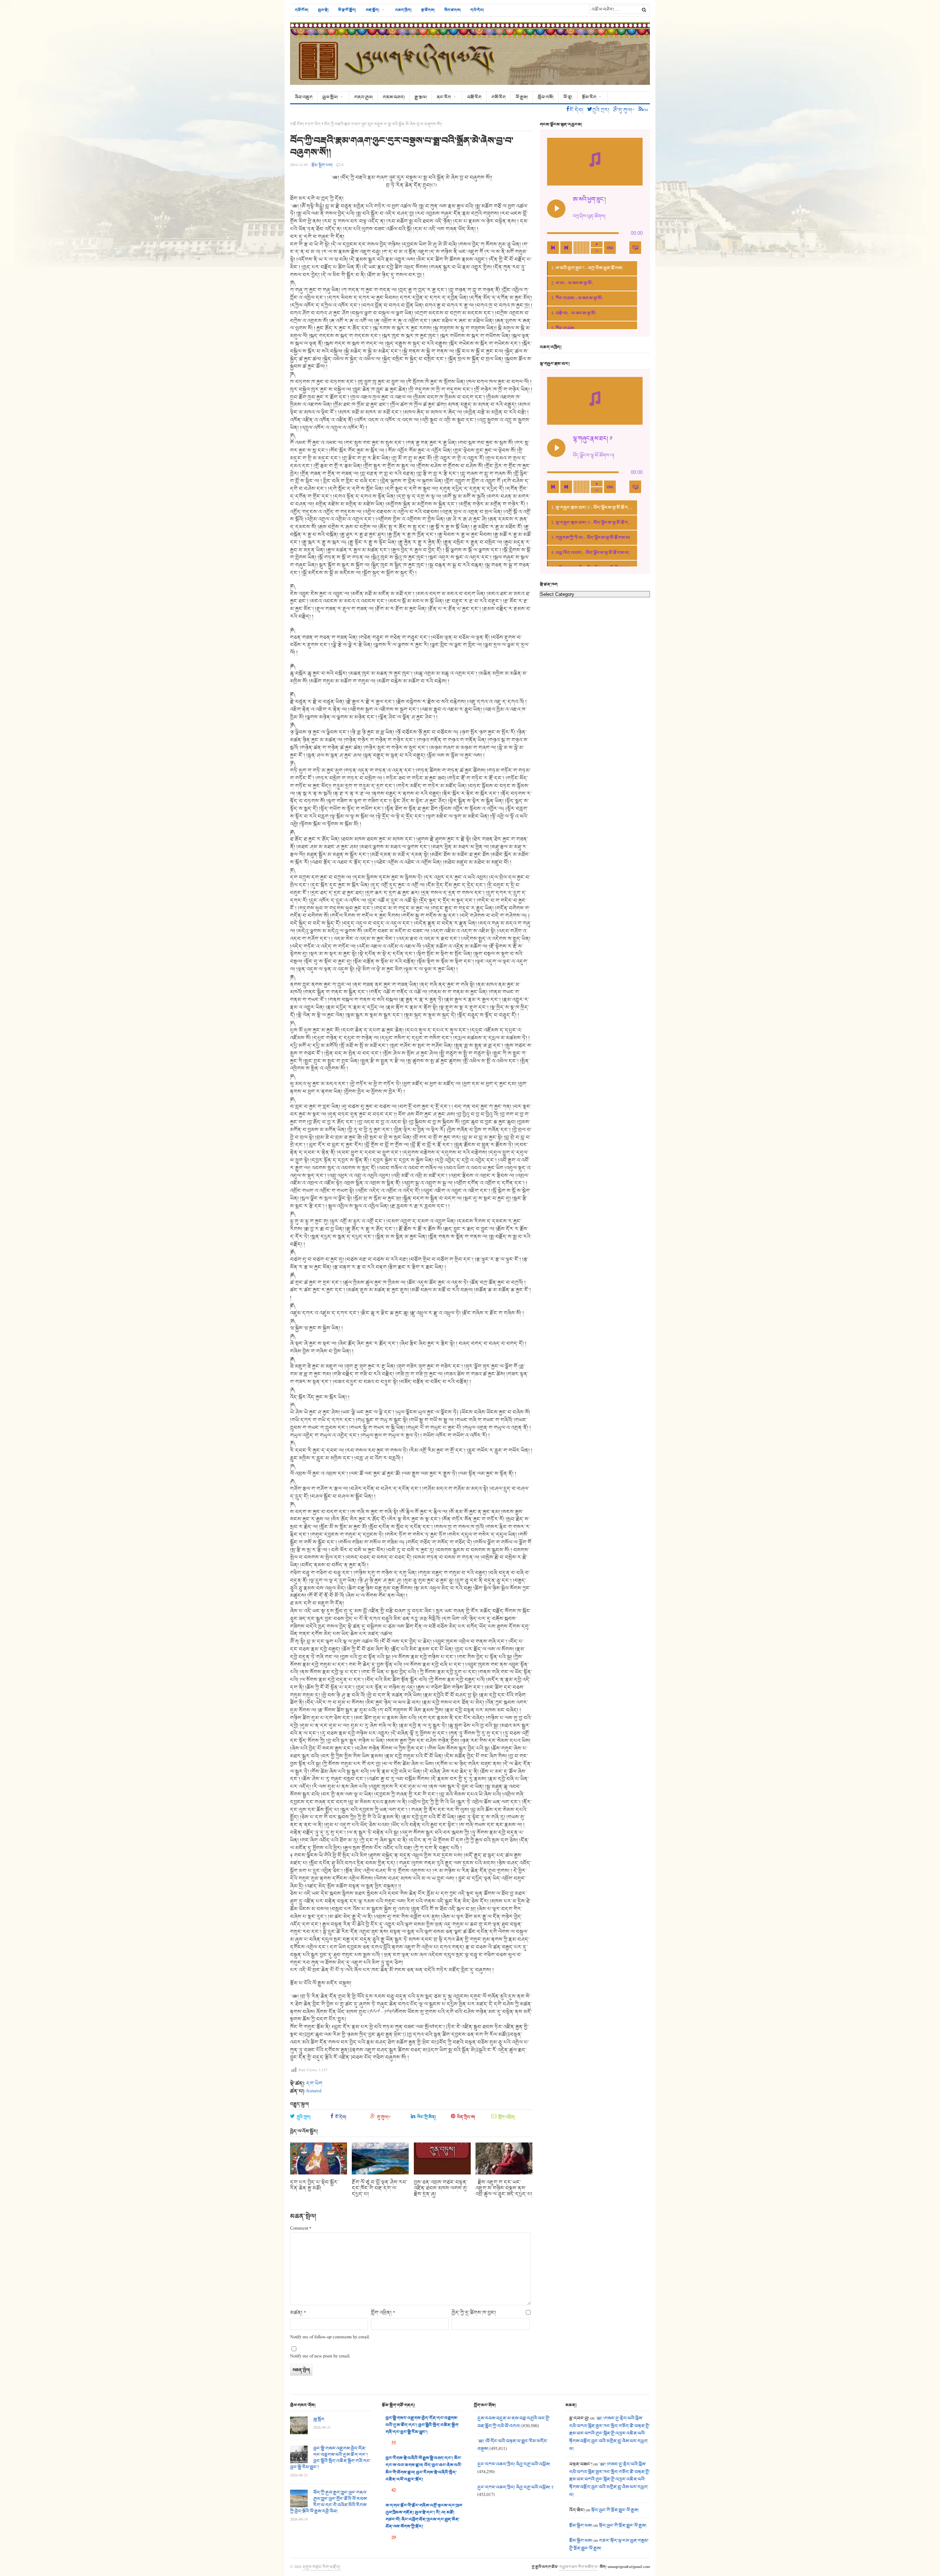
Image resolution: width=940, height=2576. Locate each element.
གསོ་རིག (498, 97)
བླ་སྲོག (319, 2420)
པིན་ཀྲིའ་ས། (466, 2117)
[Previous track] (553, 248)
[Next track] (566, 248)
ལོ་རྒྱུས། (522, 97)
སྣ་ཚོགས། (428, 10)
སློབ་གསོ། (545, 97)
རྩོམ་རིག (589, 97)
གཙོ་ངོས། (302, 10)
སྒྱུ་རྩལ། (421, 97)
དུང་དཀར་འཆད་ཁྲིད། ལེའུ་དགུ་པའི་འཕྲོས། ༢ (515, 2487)
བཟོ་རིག (474, 97)
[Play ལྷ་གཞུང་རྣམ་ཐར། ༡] (556, 448)
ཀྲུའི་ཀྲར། (304, 2117)
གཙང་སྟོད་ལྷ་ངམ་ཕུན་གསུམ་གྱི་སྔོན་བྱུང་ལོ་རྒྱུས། (609, 2545)
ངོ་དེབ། (341, 2117)
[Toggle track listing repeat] (610, 248)
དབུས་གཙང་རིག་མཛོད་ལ (578, 2567)
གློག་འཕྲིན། (507, 2117)
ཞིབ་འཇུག (304, 97)
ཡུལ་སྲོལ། (330, 97)
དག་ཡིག (314, 124)
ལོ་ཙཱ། (568, 97)
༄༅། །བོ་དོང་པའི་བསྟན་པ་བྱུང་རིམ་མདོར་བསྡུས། (513, 2445)
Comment (301, 2229)
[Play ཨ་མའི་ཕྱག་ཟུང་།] (556, 209)
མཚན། (298, 2313)
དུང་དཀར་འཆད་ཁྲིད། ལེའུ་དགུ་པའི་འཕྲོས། (514, 2464)
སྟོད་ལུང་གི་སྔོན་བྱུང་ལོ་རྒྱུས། (615, 2510)
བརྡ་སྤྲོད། (373, 10)
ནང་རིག (444, 97)
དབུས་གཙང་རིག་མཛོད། (321, 2567)
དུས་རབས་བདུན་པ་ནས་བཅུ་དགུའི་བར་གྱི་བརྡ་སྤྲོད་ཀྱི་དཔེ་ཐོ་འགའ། (514, 2422)
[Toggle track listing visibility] (635, 248)
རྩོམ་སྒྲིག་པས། (581, 2526)
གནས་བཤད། (394, 97)
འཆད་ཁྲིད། (403, 10)
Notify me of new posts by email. (320, 2356)
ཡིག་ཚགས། (453, 10)
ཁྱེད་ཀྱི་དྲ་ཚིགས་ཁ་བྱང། (474, 2313)
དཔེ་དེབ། (477, 10)
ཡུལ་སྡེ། (323, 10)
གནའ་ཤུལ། (363, 97)
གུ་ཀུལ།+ (384, 2117)
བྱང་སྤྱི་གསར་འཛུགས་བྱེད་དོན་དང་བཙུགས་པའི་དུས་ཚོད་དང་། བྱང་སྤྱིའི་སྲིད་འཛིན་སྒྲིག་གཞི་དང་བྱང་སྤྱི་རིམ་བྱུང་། (330, 2458)
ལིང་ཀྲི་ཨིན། (426, 2117)
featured (314, 2091)
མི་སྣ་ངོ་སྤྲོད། (347, 10)
